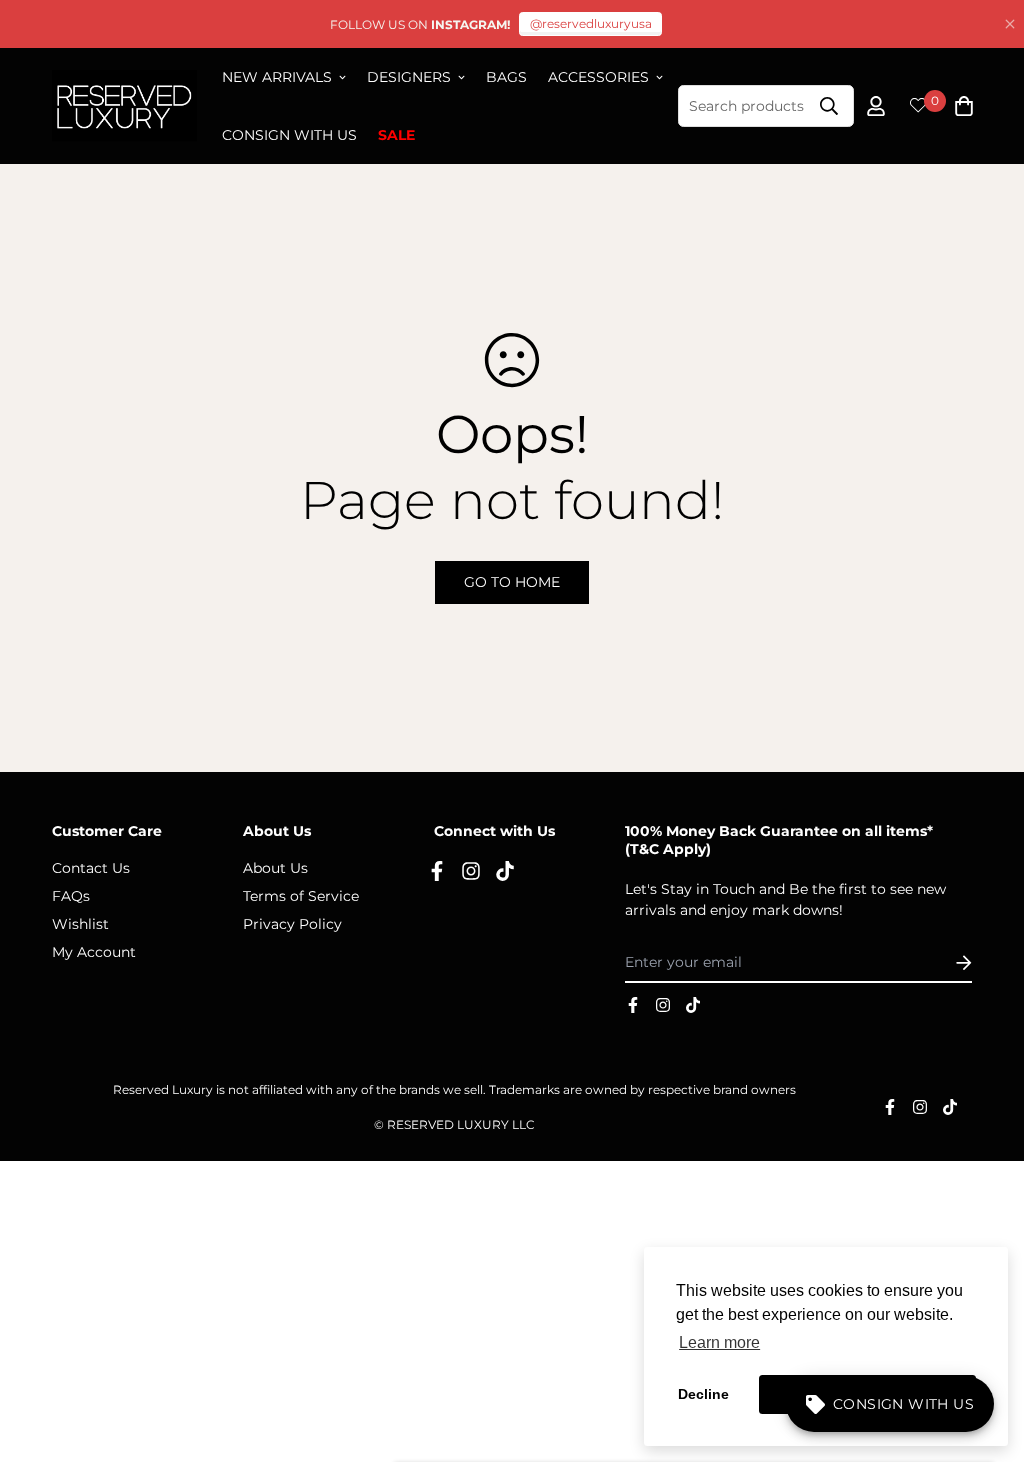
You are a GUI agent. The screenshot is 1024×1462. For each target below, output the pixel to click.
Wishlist (80, 924)
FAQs (71, 896)
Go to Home (512, 582)
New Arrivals (277, 77)
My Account (94, 952)
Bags (506, 77)
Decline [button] (703, 1394)
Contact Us (91, 868)
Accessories (598, 77)
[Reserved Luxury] (124, 106)
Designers (409, 77)
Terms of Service (301, 896)
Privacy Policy (292, 924)
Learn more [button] (719, 1342)
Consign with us (289, 135)
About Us (275, 868)
